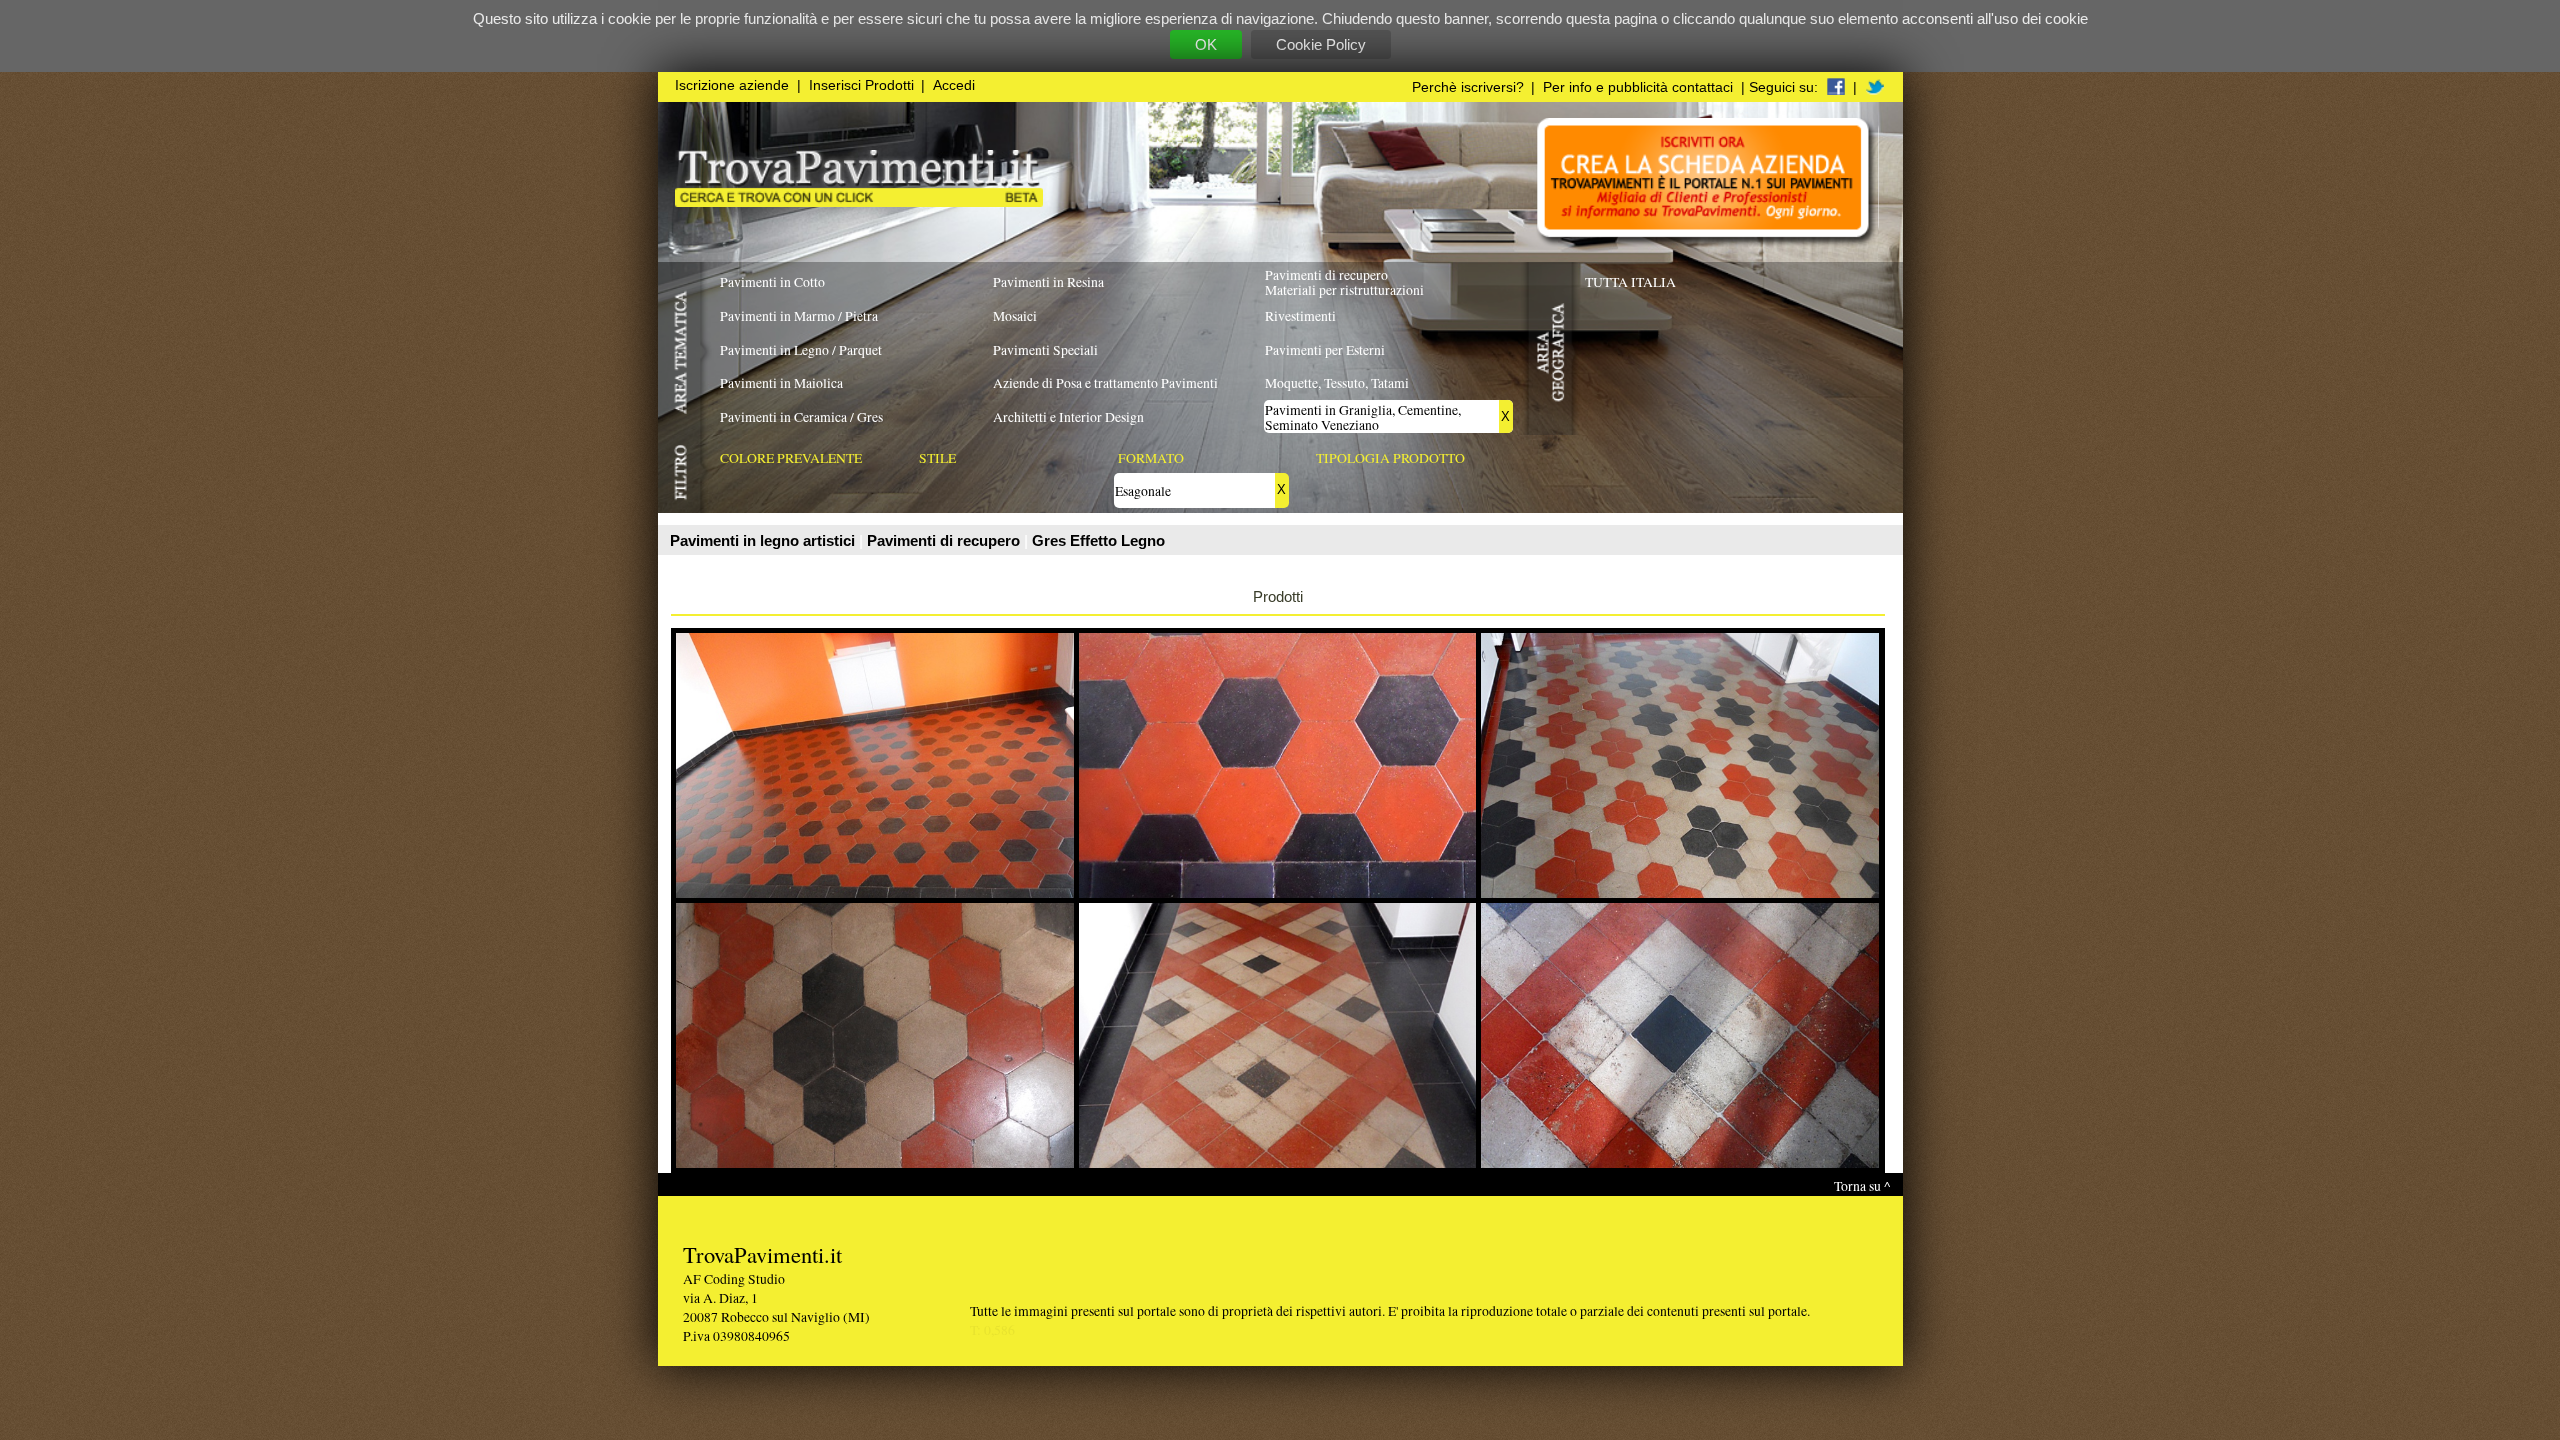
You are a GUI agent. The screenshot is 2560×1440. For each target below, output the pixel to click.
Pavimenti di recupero (945, 540)
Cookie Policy (1321, 44)
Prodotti (1278, 596)
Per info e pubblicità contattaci (1638, 87)
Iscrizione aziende (732, 85)
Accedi (954, 85)
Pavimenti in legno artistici (764, 540)
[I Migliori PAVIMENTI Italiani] (859, 201)
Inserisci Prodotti (861, 85)
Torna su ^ (1862, 1185)
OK (1206, 44)
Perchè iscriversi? (1468, 87)
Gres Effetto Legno (1098, 540)
